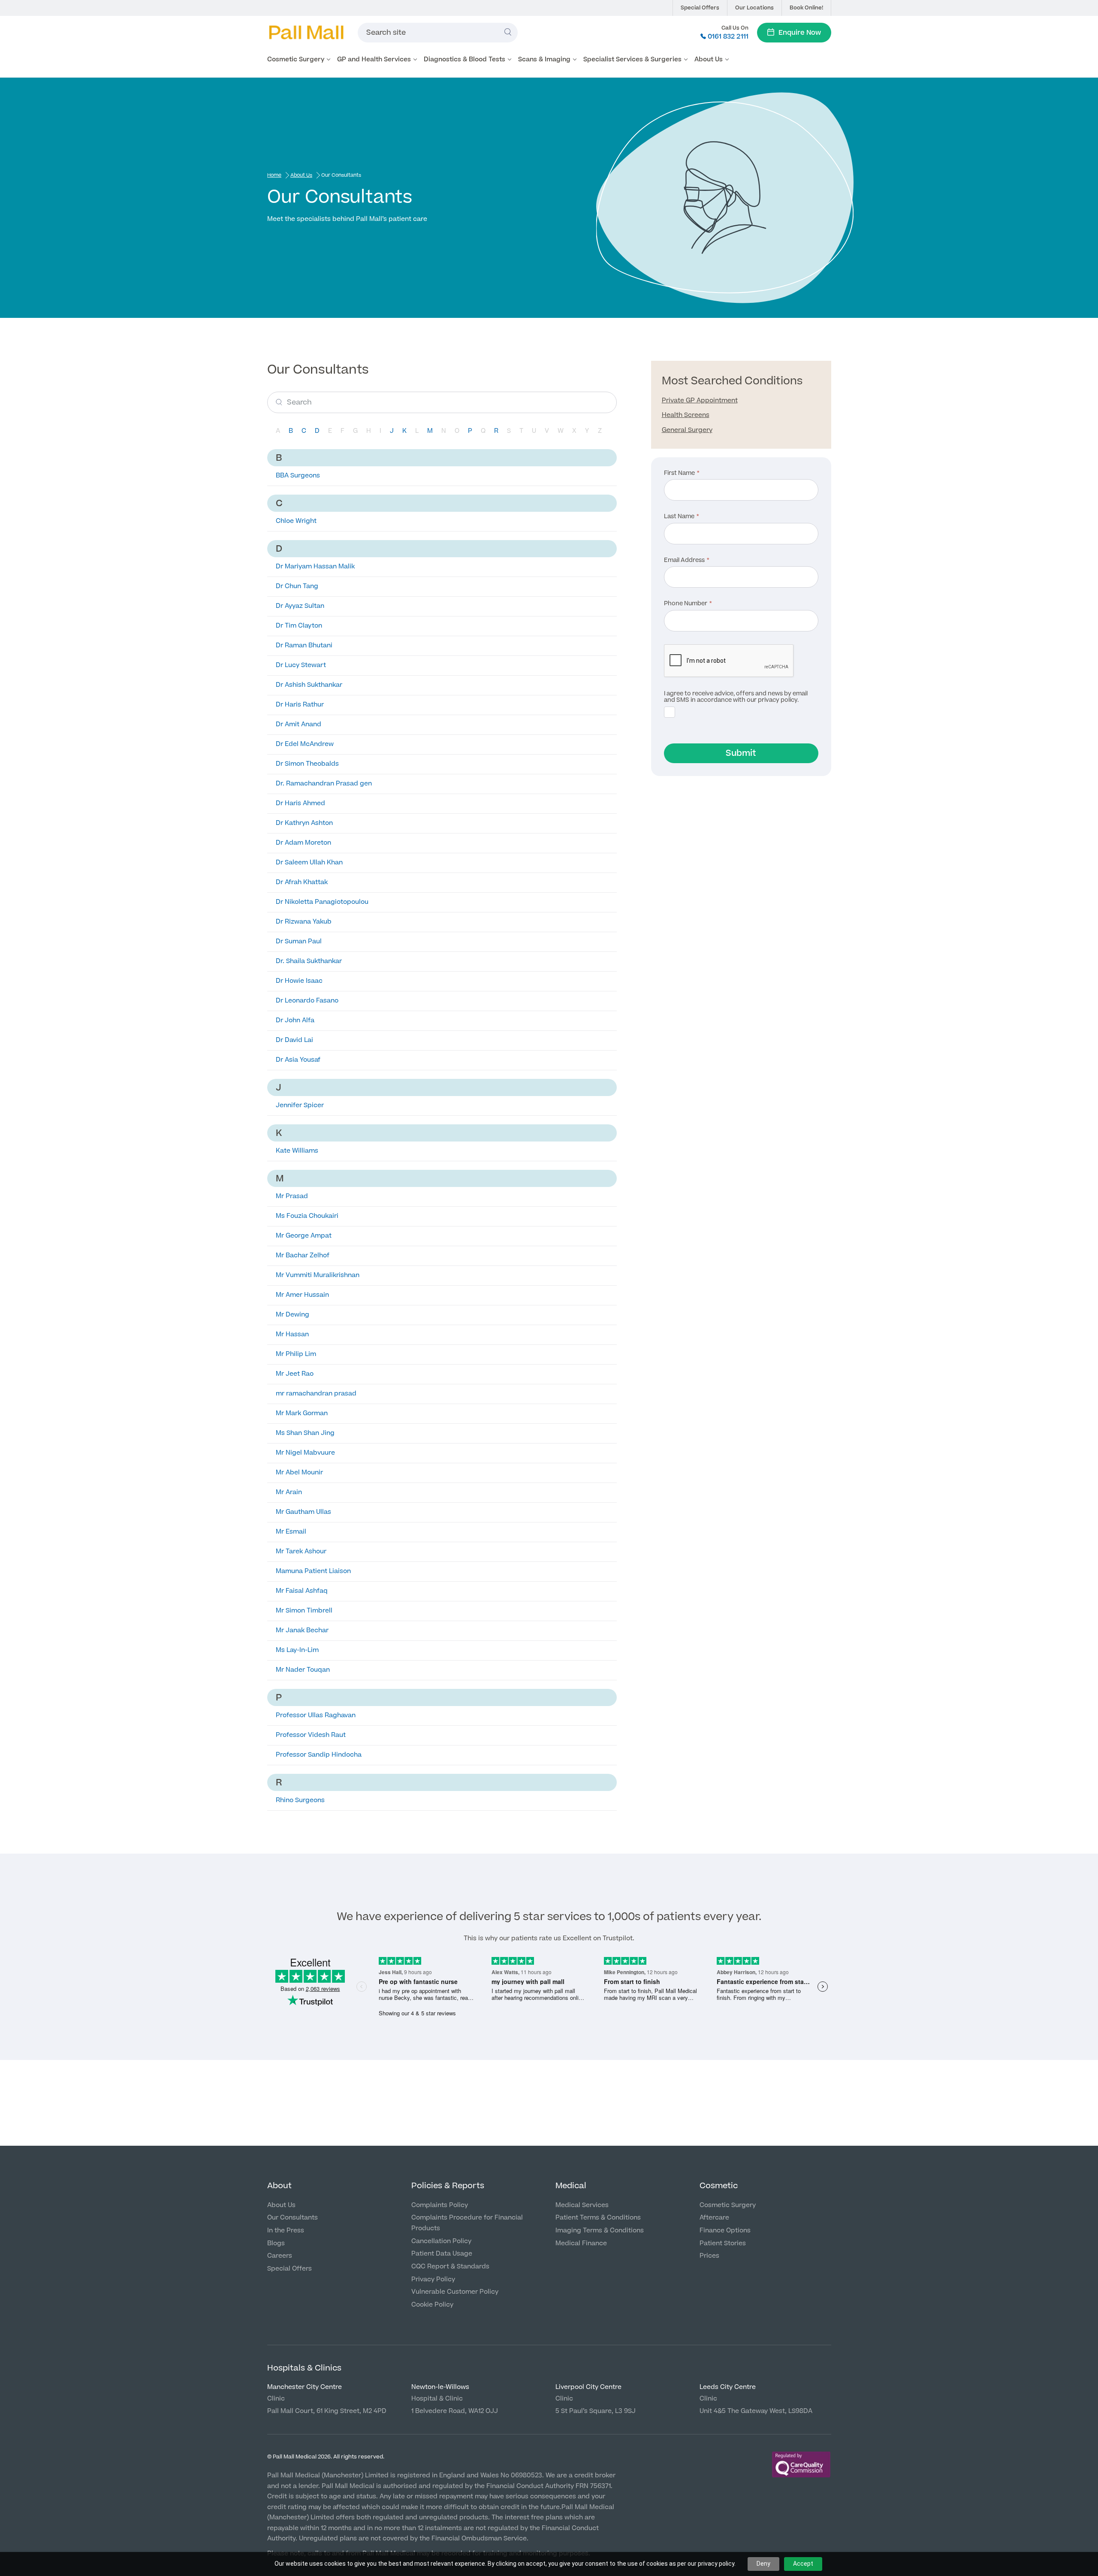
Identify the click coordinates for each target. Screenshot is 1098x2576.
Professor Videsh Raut (311, 1735)
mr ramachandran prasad (316, 1394)
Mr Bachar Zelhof (303, 1255)
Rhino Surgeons (300, 1800)
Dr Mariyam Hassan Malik (315, 566)
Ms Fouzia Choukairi (307, 1216)
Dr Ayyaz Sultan (300, 606)
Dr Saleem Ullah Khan (309, 862)
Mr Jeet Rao (295, 1374)
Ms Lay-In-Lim (297, 1650)
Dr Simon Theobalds (307, 764)
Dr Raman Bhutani (304, 645)
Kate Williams (297, 1151)
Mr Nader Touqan (303, 1670)
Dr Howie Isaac (299, 981)
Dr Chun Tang (297, 586)
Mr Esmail (291, 1532)
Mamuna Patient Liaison (313, 1571)
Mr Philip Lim (296, 1354)
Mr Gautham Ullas (303, 1512)
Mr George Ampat (304, 1236)
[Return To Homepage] (306, 33)
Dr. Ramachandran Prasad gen (324, 784)
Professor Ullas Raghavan (316, 1715)
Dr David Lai (294, 1040)
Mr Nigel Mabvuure (305, 1453)
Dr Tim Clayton (299, 626)
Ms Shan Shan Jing (305, 1433)
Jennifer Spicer (300, 1105)
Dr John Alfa (295, 1020)
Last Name (679, 517)
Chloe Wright (296, 521)
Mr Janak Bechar (302, 1630)
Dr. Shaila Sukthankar (309, 961)
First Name (679, 474)
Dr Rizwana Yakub (304, 922)
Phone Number (686, 604)
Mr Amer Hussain (302, 1295)
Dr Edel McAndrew (305, 744)
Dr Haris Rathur (300, 705)
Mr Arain (289, 1492)
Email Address (684, 561)
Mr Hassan (292, 1334)
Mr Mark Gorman (302, 1413)
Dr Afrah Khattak (302, 882)
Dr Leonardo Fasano (307, 1001)
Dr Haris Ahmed (300, 803)
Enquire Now (800, 33)
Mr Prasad (292, 1196)
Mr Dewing (293, 1315)
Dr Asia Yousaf (298, 1060)
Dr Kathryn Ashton (304, 823)
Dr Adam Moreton (303, 843)
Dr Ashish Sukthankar (309, 685)
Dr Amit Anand (299, 724)
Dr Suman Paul (299, 941)
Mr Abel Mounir (299, 1472)
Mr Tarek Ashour (301, 1551)
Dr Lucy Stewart (301, 665)
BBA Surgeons (298, 476)
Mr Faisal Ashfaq (302, 1591)
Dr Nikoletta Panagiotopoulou (322, 902)
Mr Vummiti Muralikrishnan (318, 1275)
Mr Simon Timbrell (304, 1611)
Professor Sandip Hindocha (319, 1755)
